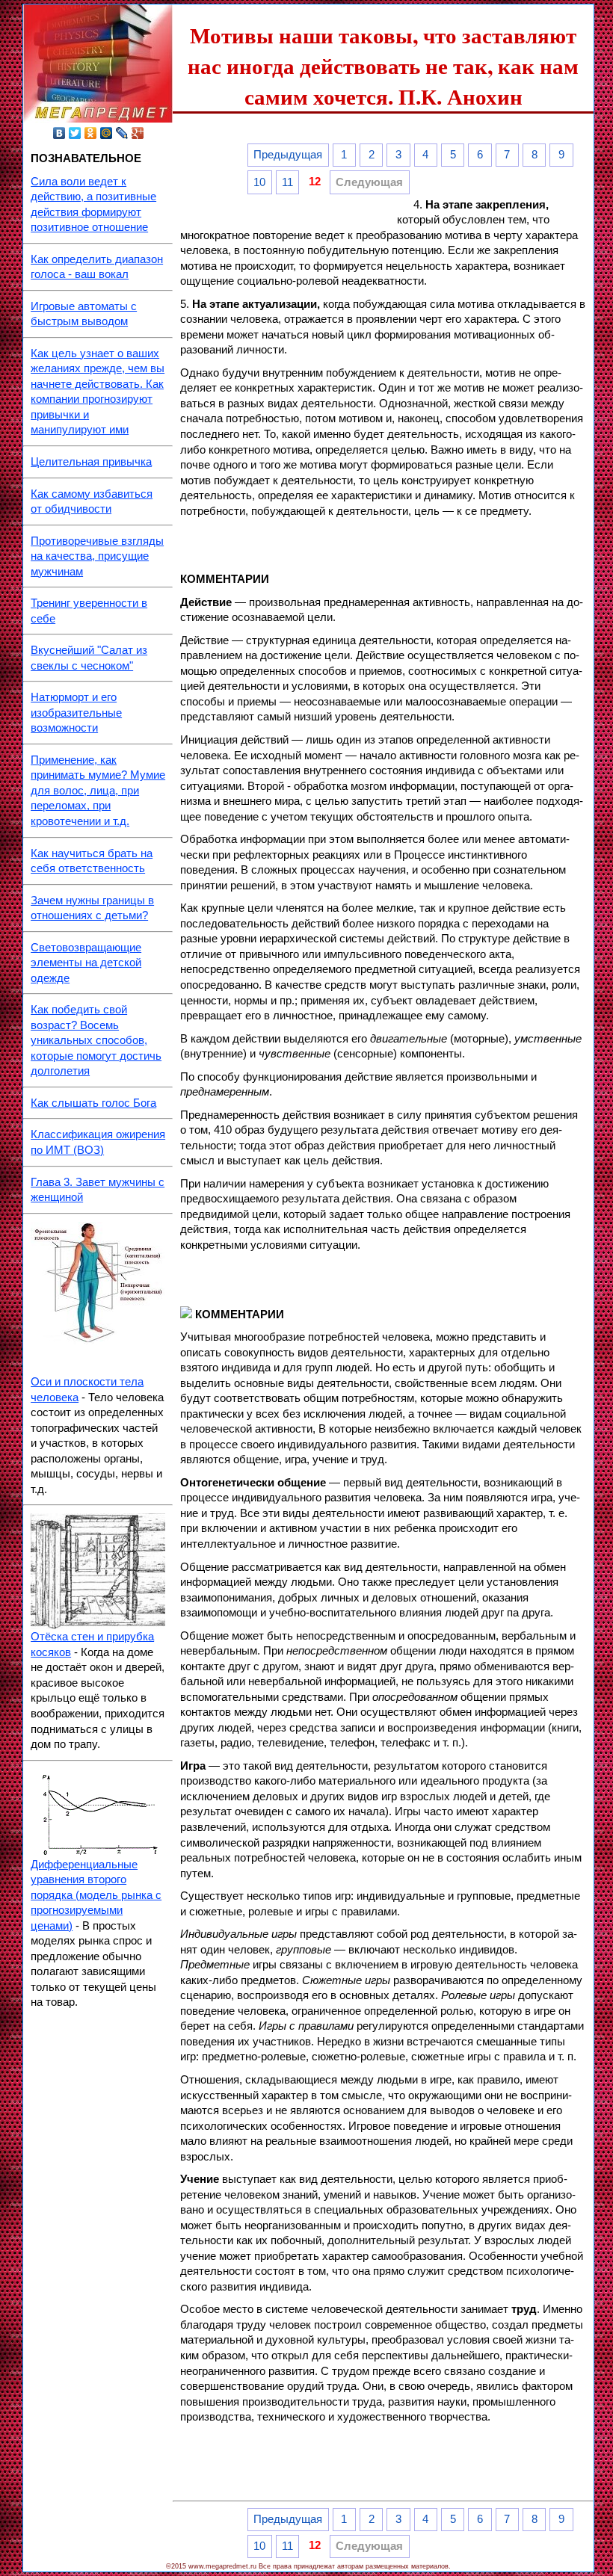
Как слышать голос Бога (93, 1103)
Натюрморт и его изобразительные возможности (76, 713)
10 (259, 182)
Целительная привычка (91, 462)
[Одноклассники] (91, 133)
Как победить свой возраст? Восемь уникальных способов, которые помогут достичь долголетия (96, 1040)
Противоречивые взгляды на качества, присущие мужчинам (97, 556)
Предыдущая (288, 155)
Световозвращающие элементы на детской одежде (86, 963)
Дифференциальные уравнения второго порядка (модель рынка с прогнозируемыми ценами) (96, 1895)
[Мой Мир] (107, 133)
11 (287, 182)
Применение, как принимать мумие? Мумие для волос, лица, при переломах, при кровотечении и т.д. (98, 791)
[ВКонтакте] (59, 133)
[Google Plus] (138, 133)
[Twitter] (75, 133)
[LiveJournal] (122, 133)
